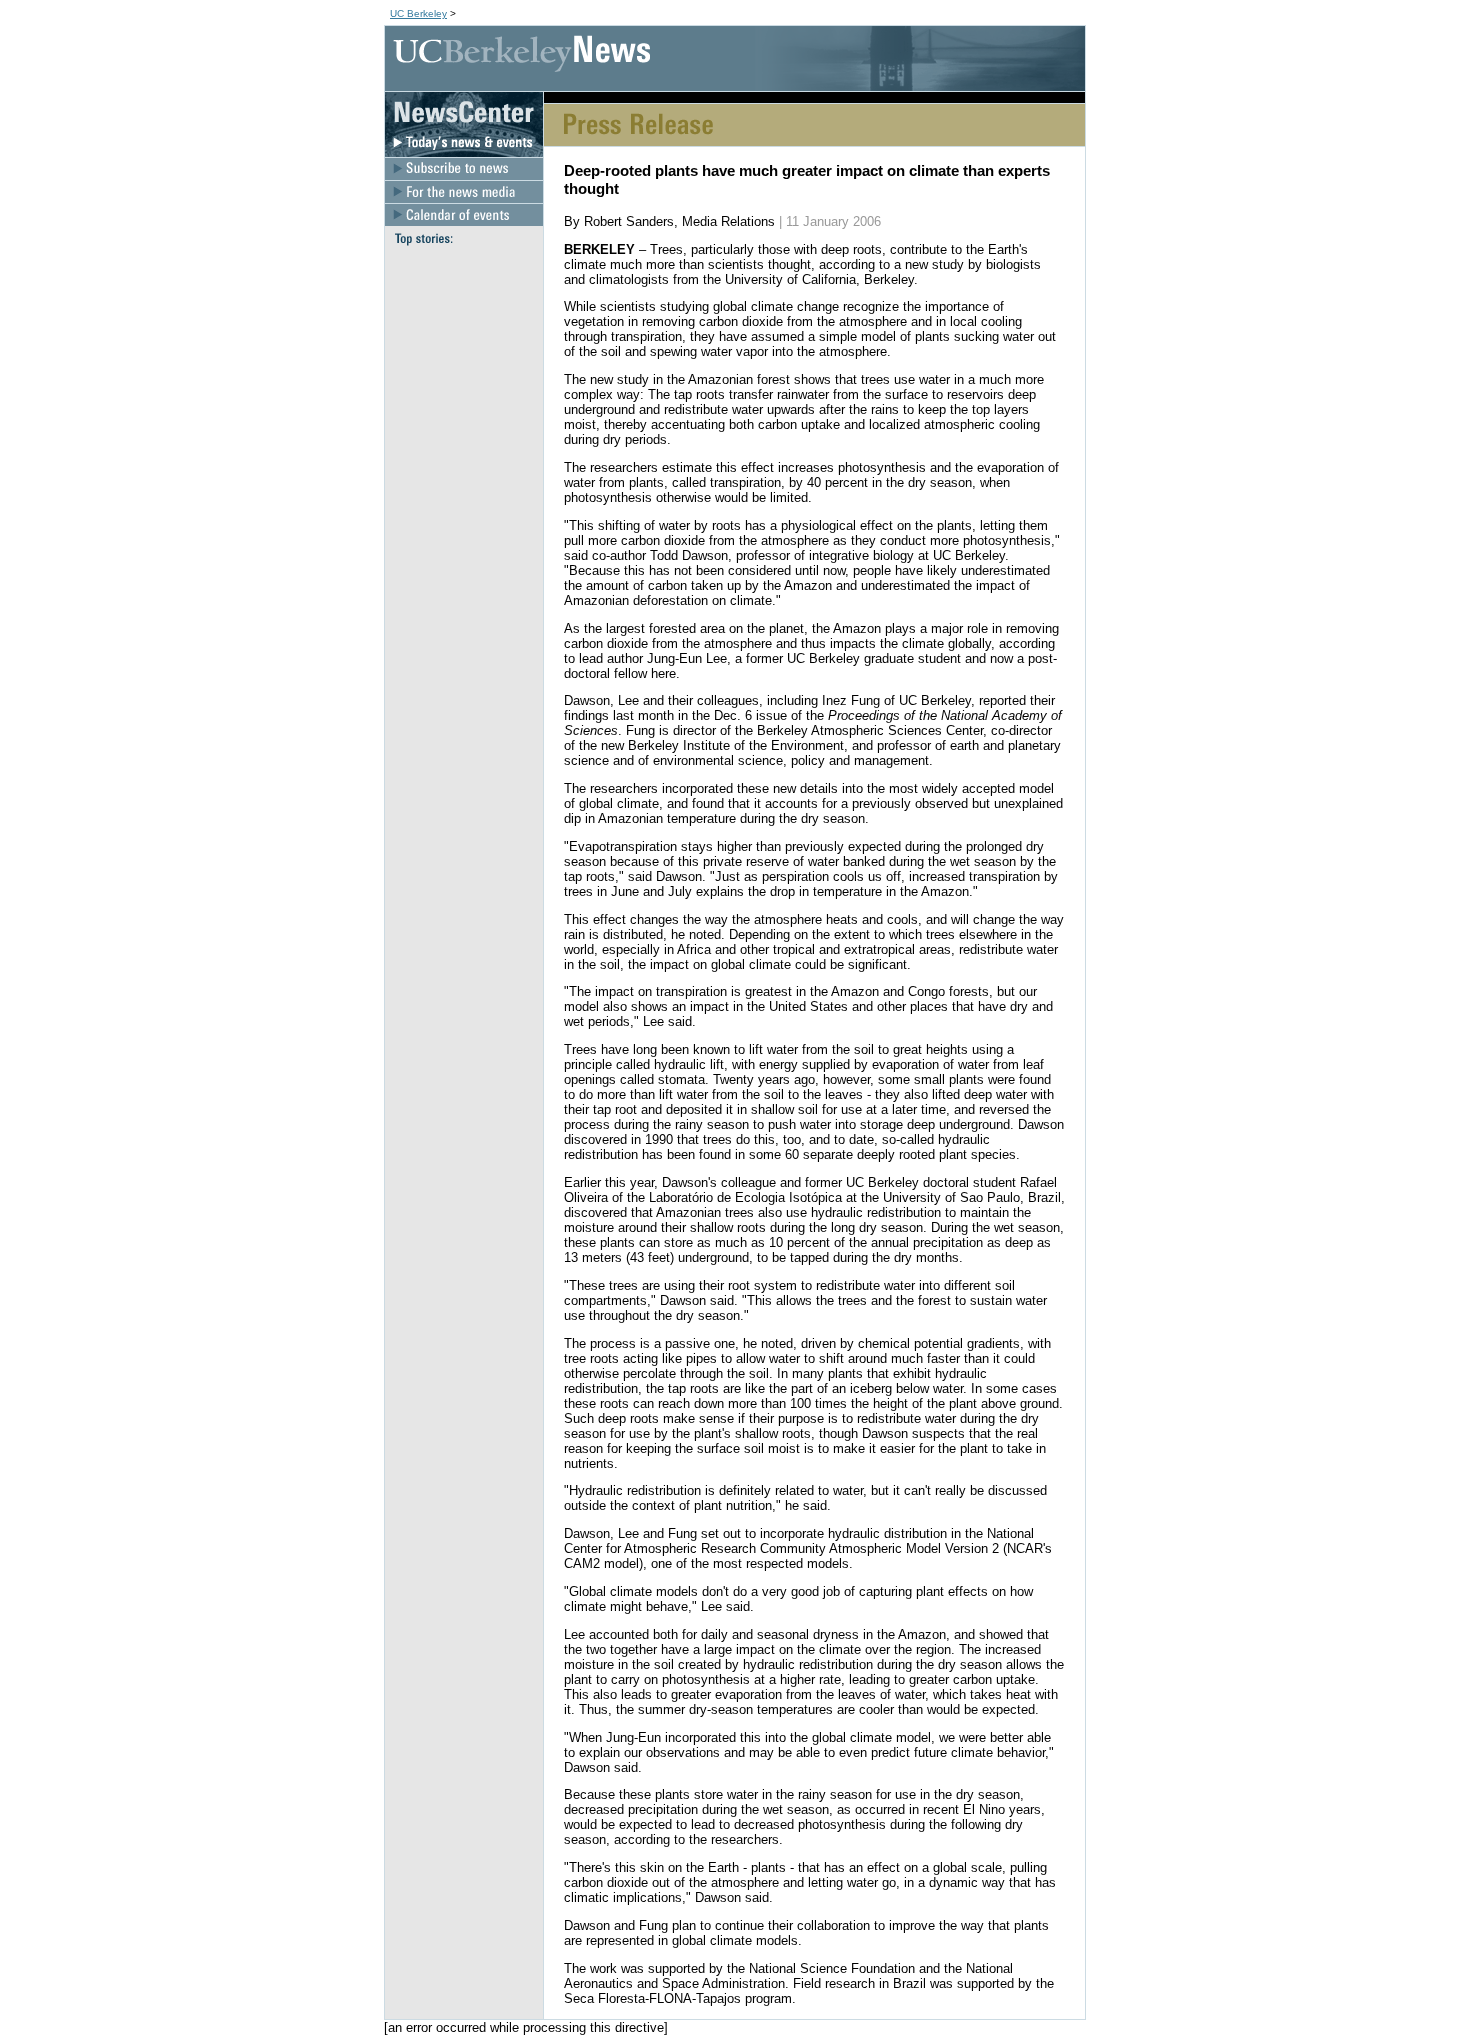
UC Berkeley (418, 13)
